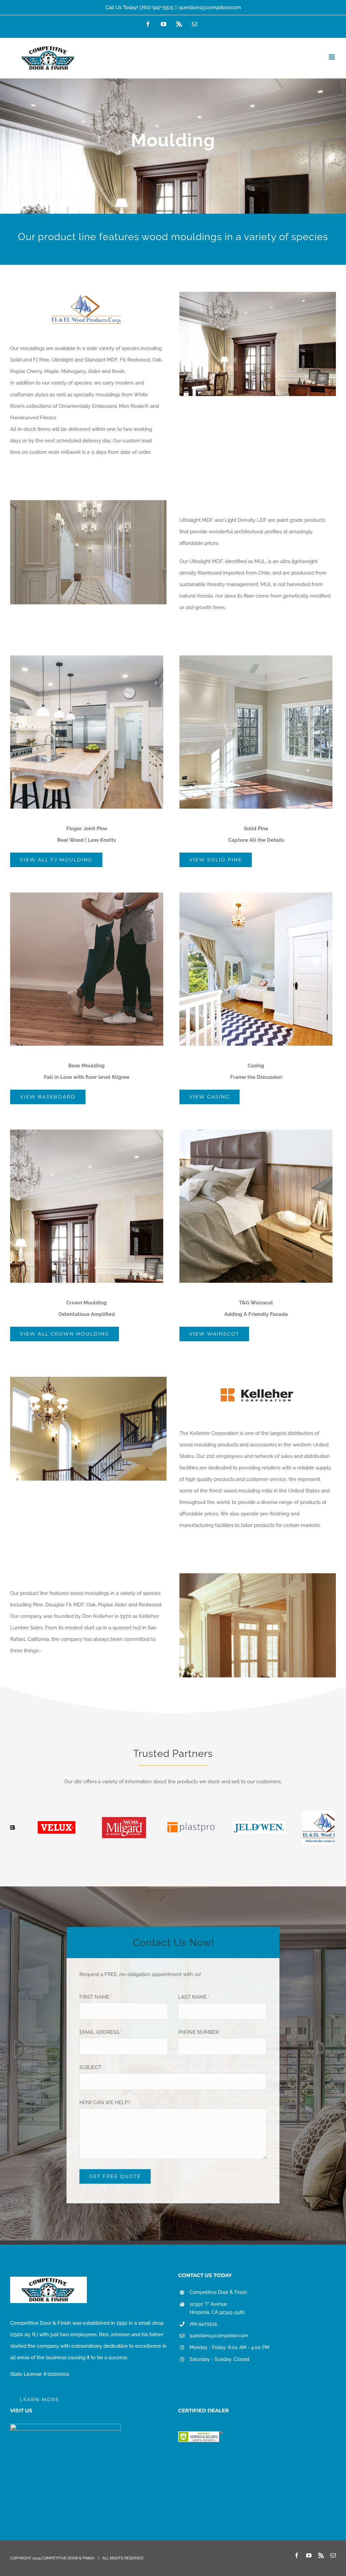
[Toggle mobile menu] (332, 57)
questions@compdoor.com (210, 7)
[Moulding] (173, 146)
